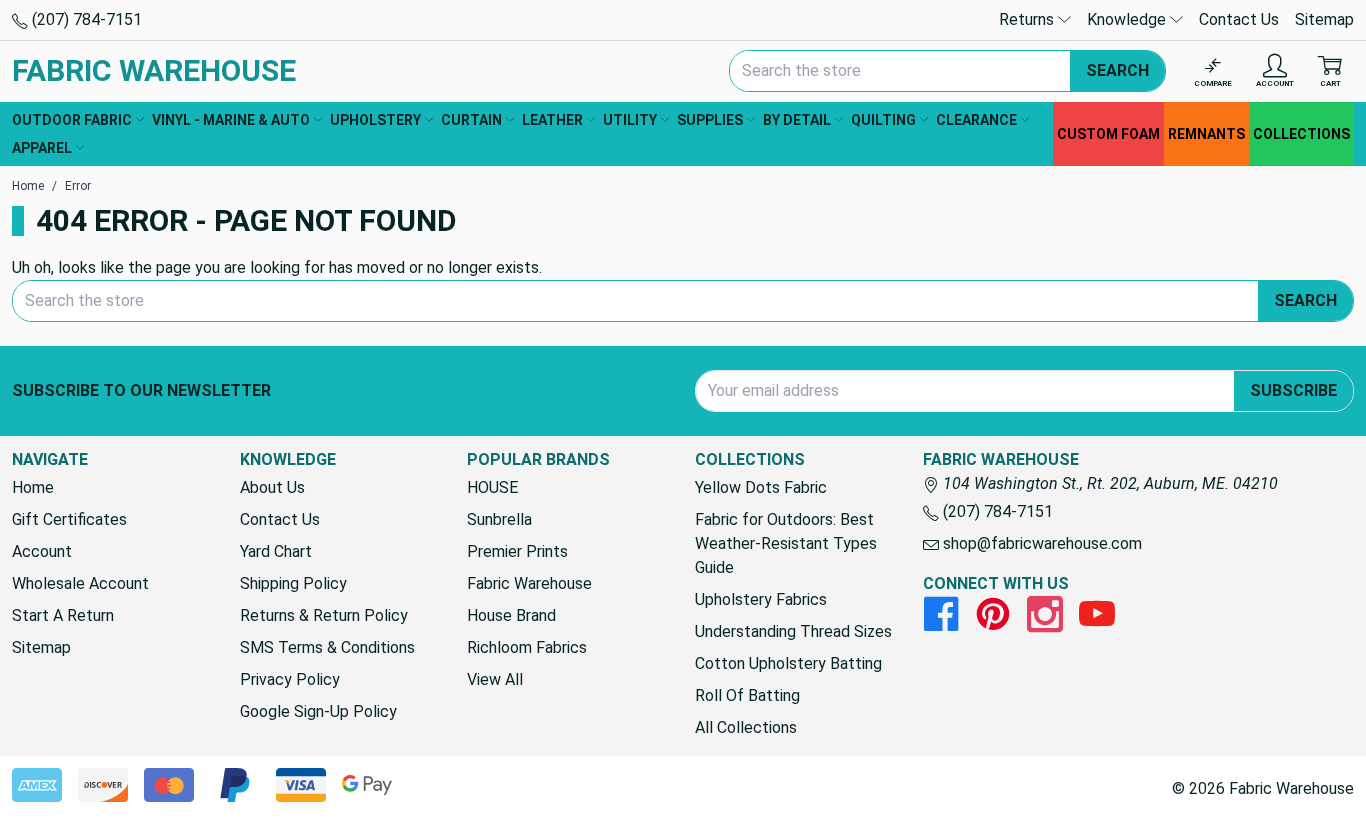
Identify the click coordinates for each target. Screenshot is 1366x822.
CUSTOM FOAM (1108, 134)
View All (495, 679)
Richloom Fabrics (527, 647)
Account (42, 551)
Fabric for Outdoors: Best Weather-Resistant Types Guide (786, 543)
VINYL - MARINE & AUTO (231, 120)
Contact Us (1239, 19)
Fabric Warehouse (529, 583)
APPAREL (42, 148)
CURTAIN (471, 120)
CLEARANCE (976, 120)
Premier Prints (517, 551)
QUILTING (883, 120)
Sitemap (1324, 19)
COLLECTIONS (1301, 134)
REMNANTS (1206, 134)
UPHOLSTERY (375, 120)
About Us (272, 487)
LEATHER (552, 120)
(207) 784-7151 (85, 19)
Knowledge (1128, 19)
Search (1117, 70)
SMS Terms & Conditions (327, 647)
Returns (1028, 19)
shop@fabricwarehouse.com (1040, 543)
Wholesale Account (80, 583)
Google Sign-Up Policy (318, 711)
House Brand (511, 615)
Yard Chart (276, 551)
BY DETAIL (797, 120)
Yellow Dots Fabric (761, 487)
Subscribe (1293, 390)
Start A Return (63, 615)
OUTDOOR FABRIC (72, 120)
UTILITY (630, 120)
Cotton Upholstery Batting (788, 663)
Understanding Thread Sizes (793, 631)
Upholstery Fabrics (761, 599)
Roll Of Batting (747, 695)
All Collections (746, 727)
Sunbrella (499, 519)
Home (33, 487)
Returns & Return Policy (324, 615)
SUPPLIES (710, 120)
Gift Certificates (69, 519)
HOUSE (492, 487)
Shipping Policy (293, 583)
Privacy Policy (290, 679)
